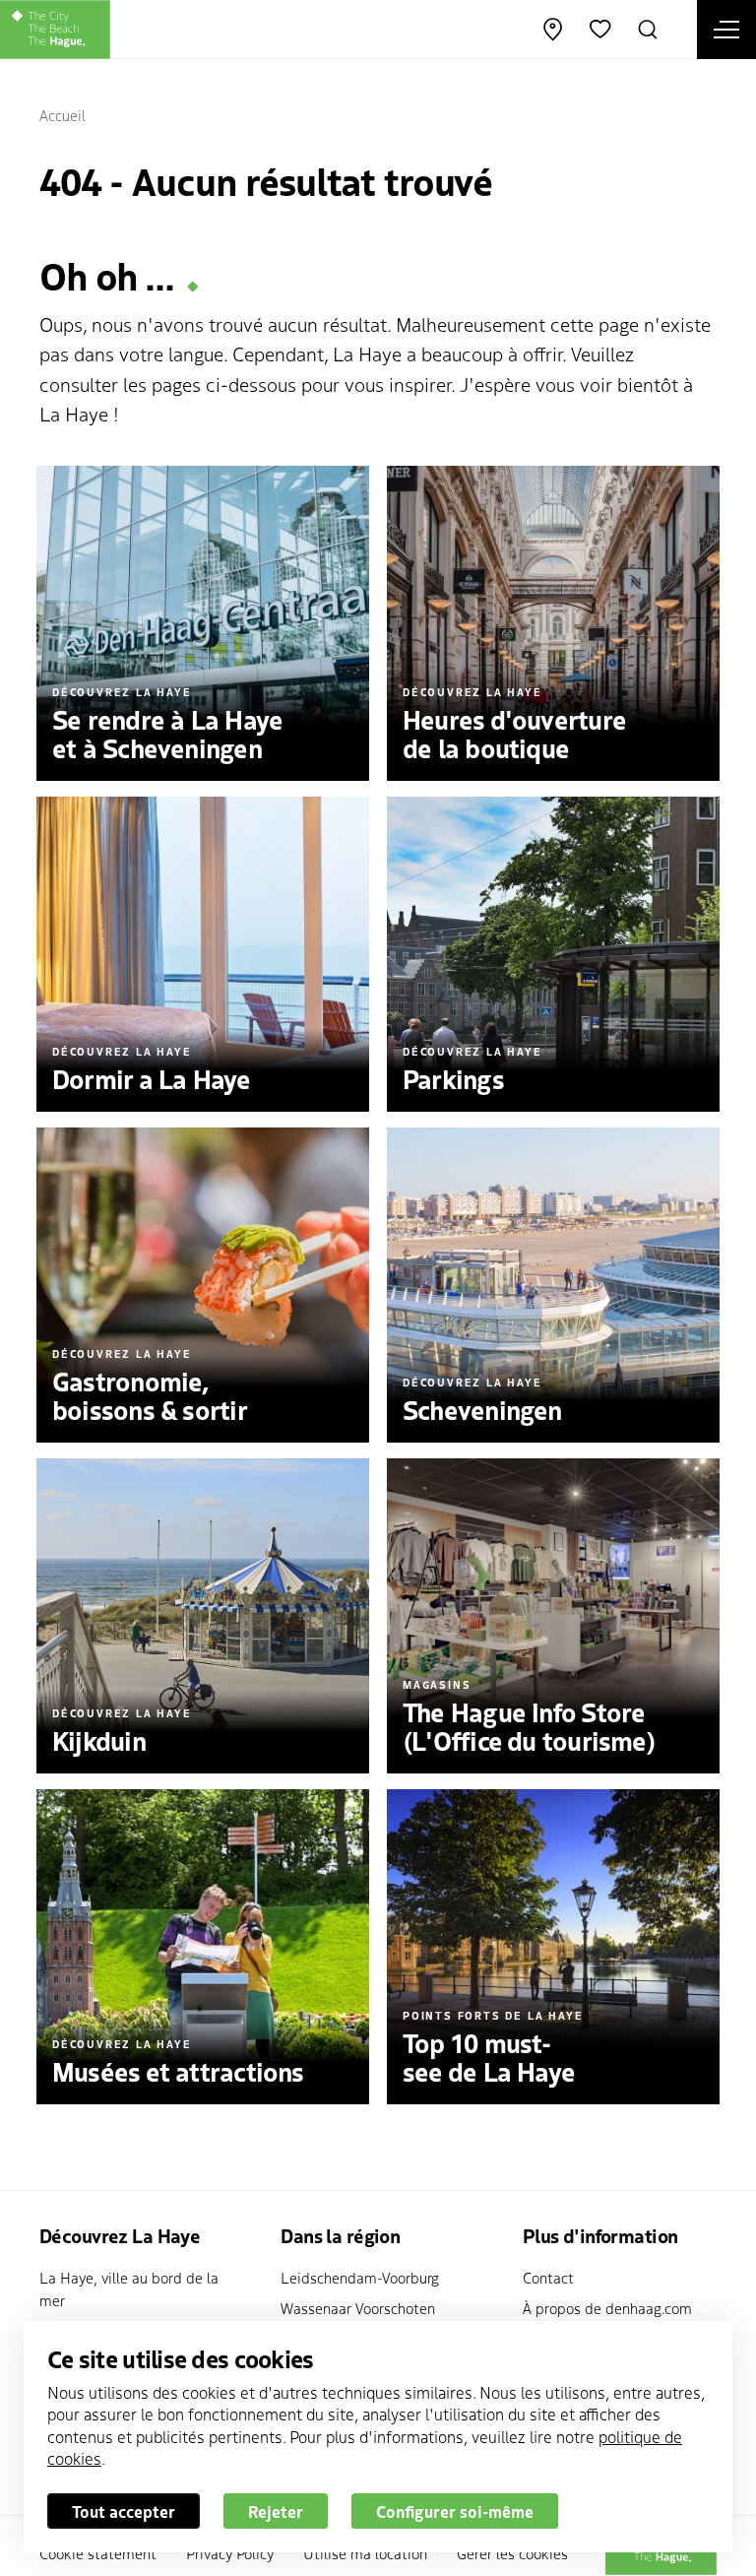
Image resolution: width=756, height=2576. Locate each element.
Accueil (63, 115)
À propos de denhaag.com (607, 2308)
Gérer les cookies (512, 2553)
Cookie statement (98, 2553)
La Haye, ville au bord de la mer (129, 2288)
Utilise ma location (365, 2553)
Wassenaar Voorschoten (358, 2308)
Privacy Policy (230, 2553)
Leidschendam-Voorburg (360, 2277)
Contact (548, 2277)
